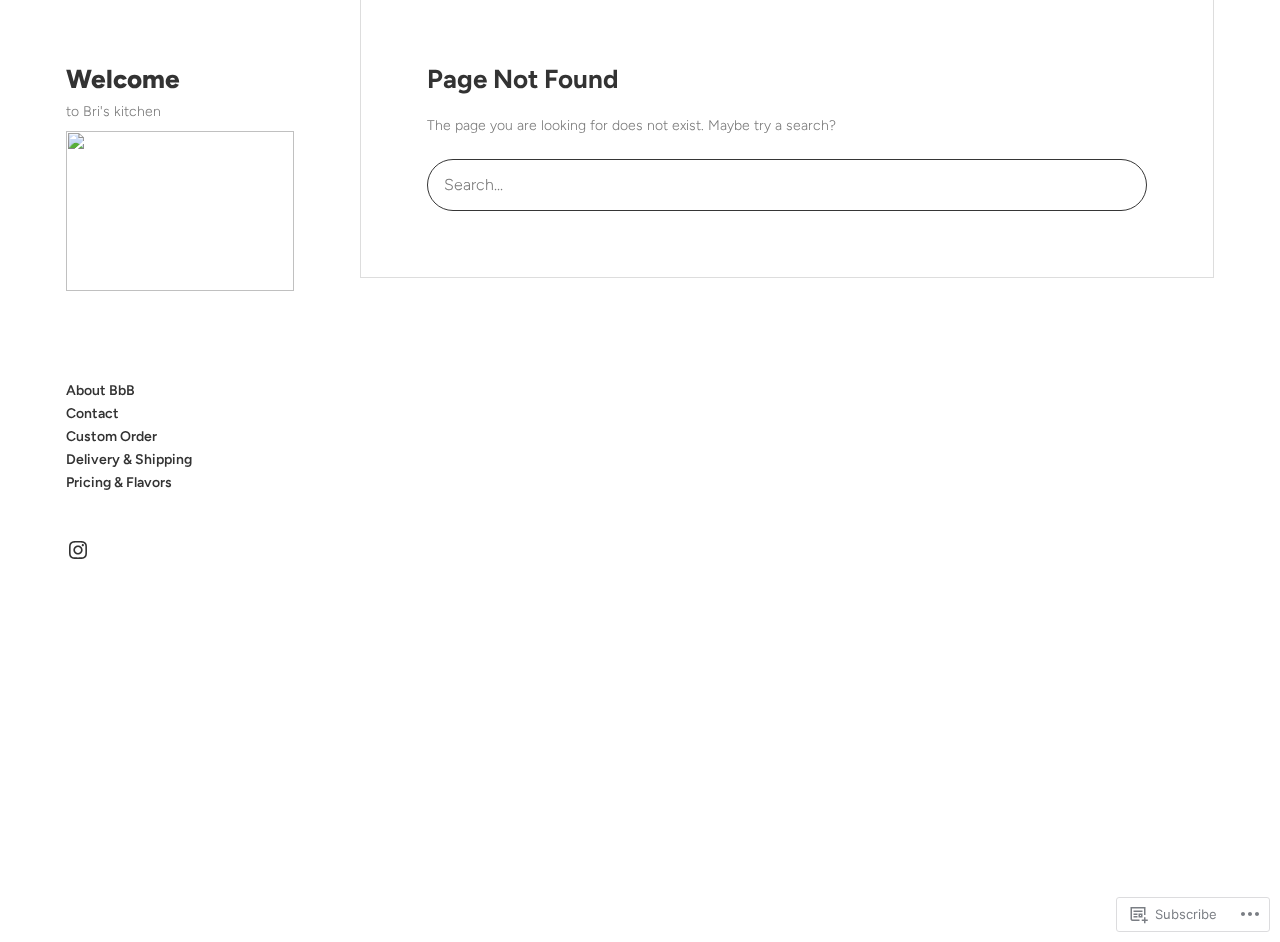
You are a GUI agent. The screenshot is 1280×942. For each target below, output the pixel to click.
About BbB (100, 390)
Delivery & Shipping (129, 459)
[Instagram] (78, 550)
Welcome (123, 79)
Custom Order (111, 436)
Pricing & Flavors (119, 482)
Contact (92, 413)
